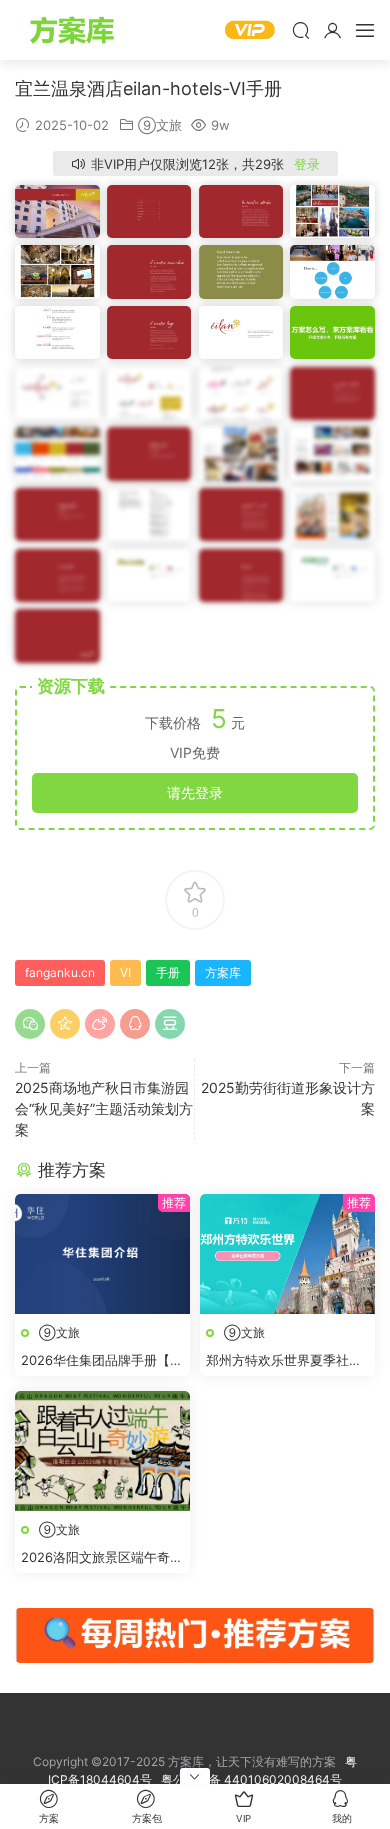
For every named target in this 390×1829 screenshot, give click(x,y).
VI (125, 972)
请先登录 (195, 792)
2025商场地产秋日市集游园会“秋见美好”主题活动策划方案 (104, 1108)
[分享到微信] (30, 1024)
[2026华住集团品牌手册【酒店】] (102, 1254)
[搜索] (301, 30)
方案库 (75, 30)
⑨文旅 (160, 125)
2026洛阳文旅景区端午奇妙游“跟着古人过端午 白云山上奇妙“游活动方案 (102, 1558)
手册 (168, 972)
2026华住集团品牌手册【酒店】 (102, 1361)
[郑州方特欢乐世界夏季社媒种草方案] (287, 1254)
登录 (307, 164)
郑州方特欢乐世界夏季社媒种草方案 (284, 1361)
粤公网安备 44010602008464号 (251, 1779)
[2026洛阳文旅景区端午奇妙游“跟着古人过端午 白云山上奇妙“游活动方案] (102, 1451)
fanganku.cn (60, 972)
